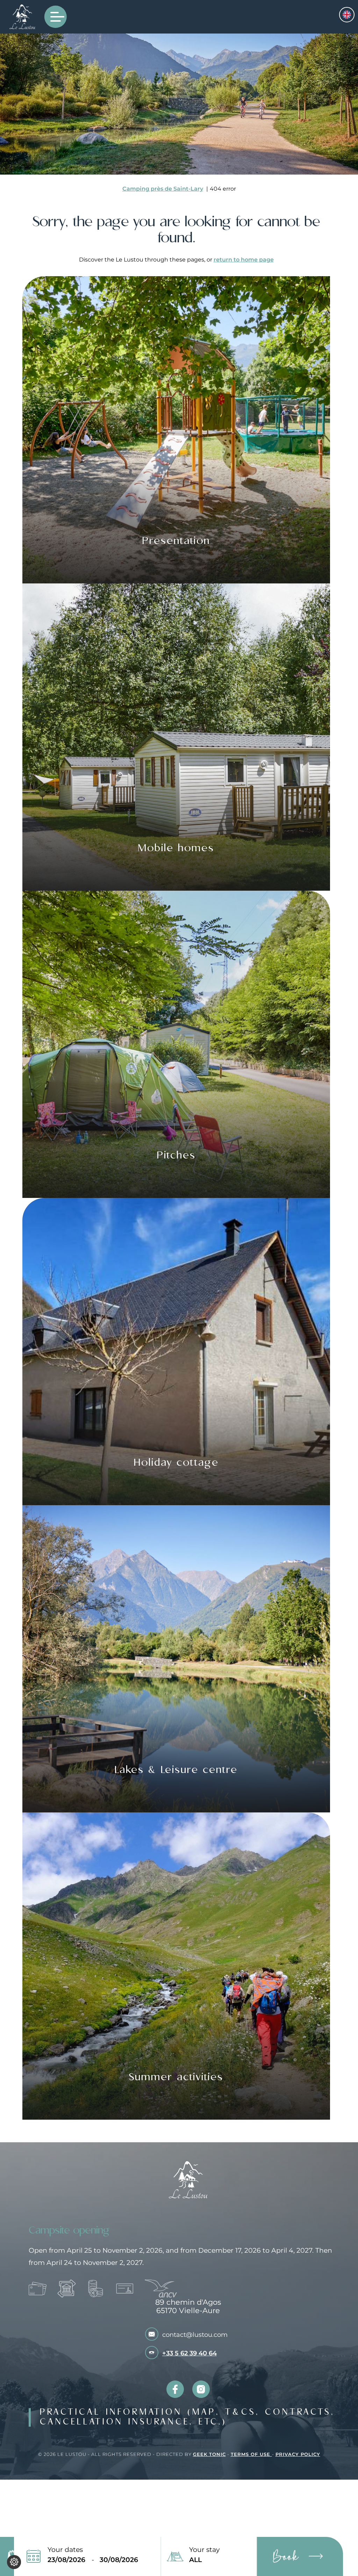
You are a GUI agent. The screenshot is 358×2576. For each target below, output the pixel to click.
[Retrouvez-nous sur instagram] (201, 2389)
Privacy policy (298, 2454)
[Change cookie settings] (14, 2562)
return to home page (244, 260)
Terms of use (251, 2454)
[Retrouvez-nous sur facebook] (175, 2389)
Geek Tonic (209, 2454)
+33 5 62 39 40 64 (189, 2353)
